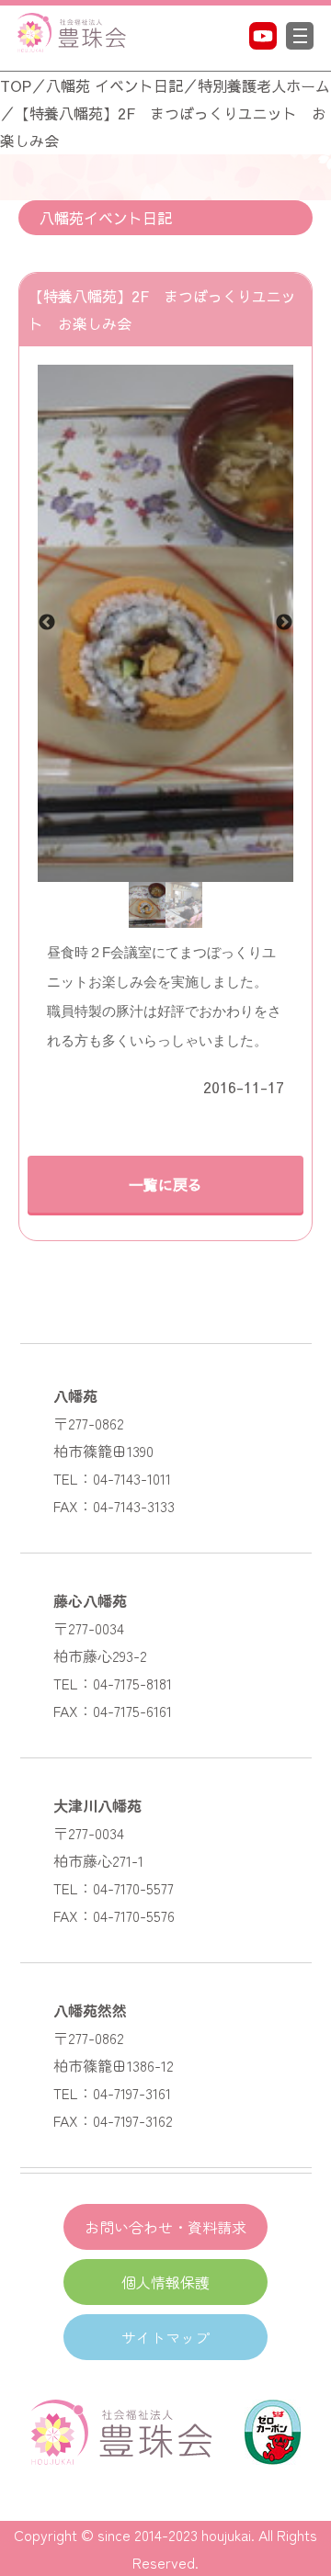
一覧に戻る (165, 1184)
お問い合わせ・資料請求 (165, 2227)
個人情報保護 (165, 2282)
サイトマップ (165, 2337)
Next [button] (284, 623)
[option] (165, 623)
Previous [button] (47, 623)
